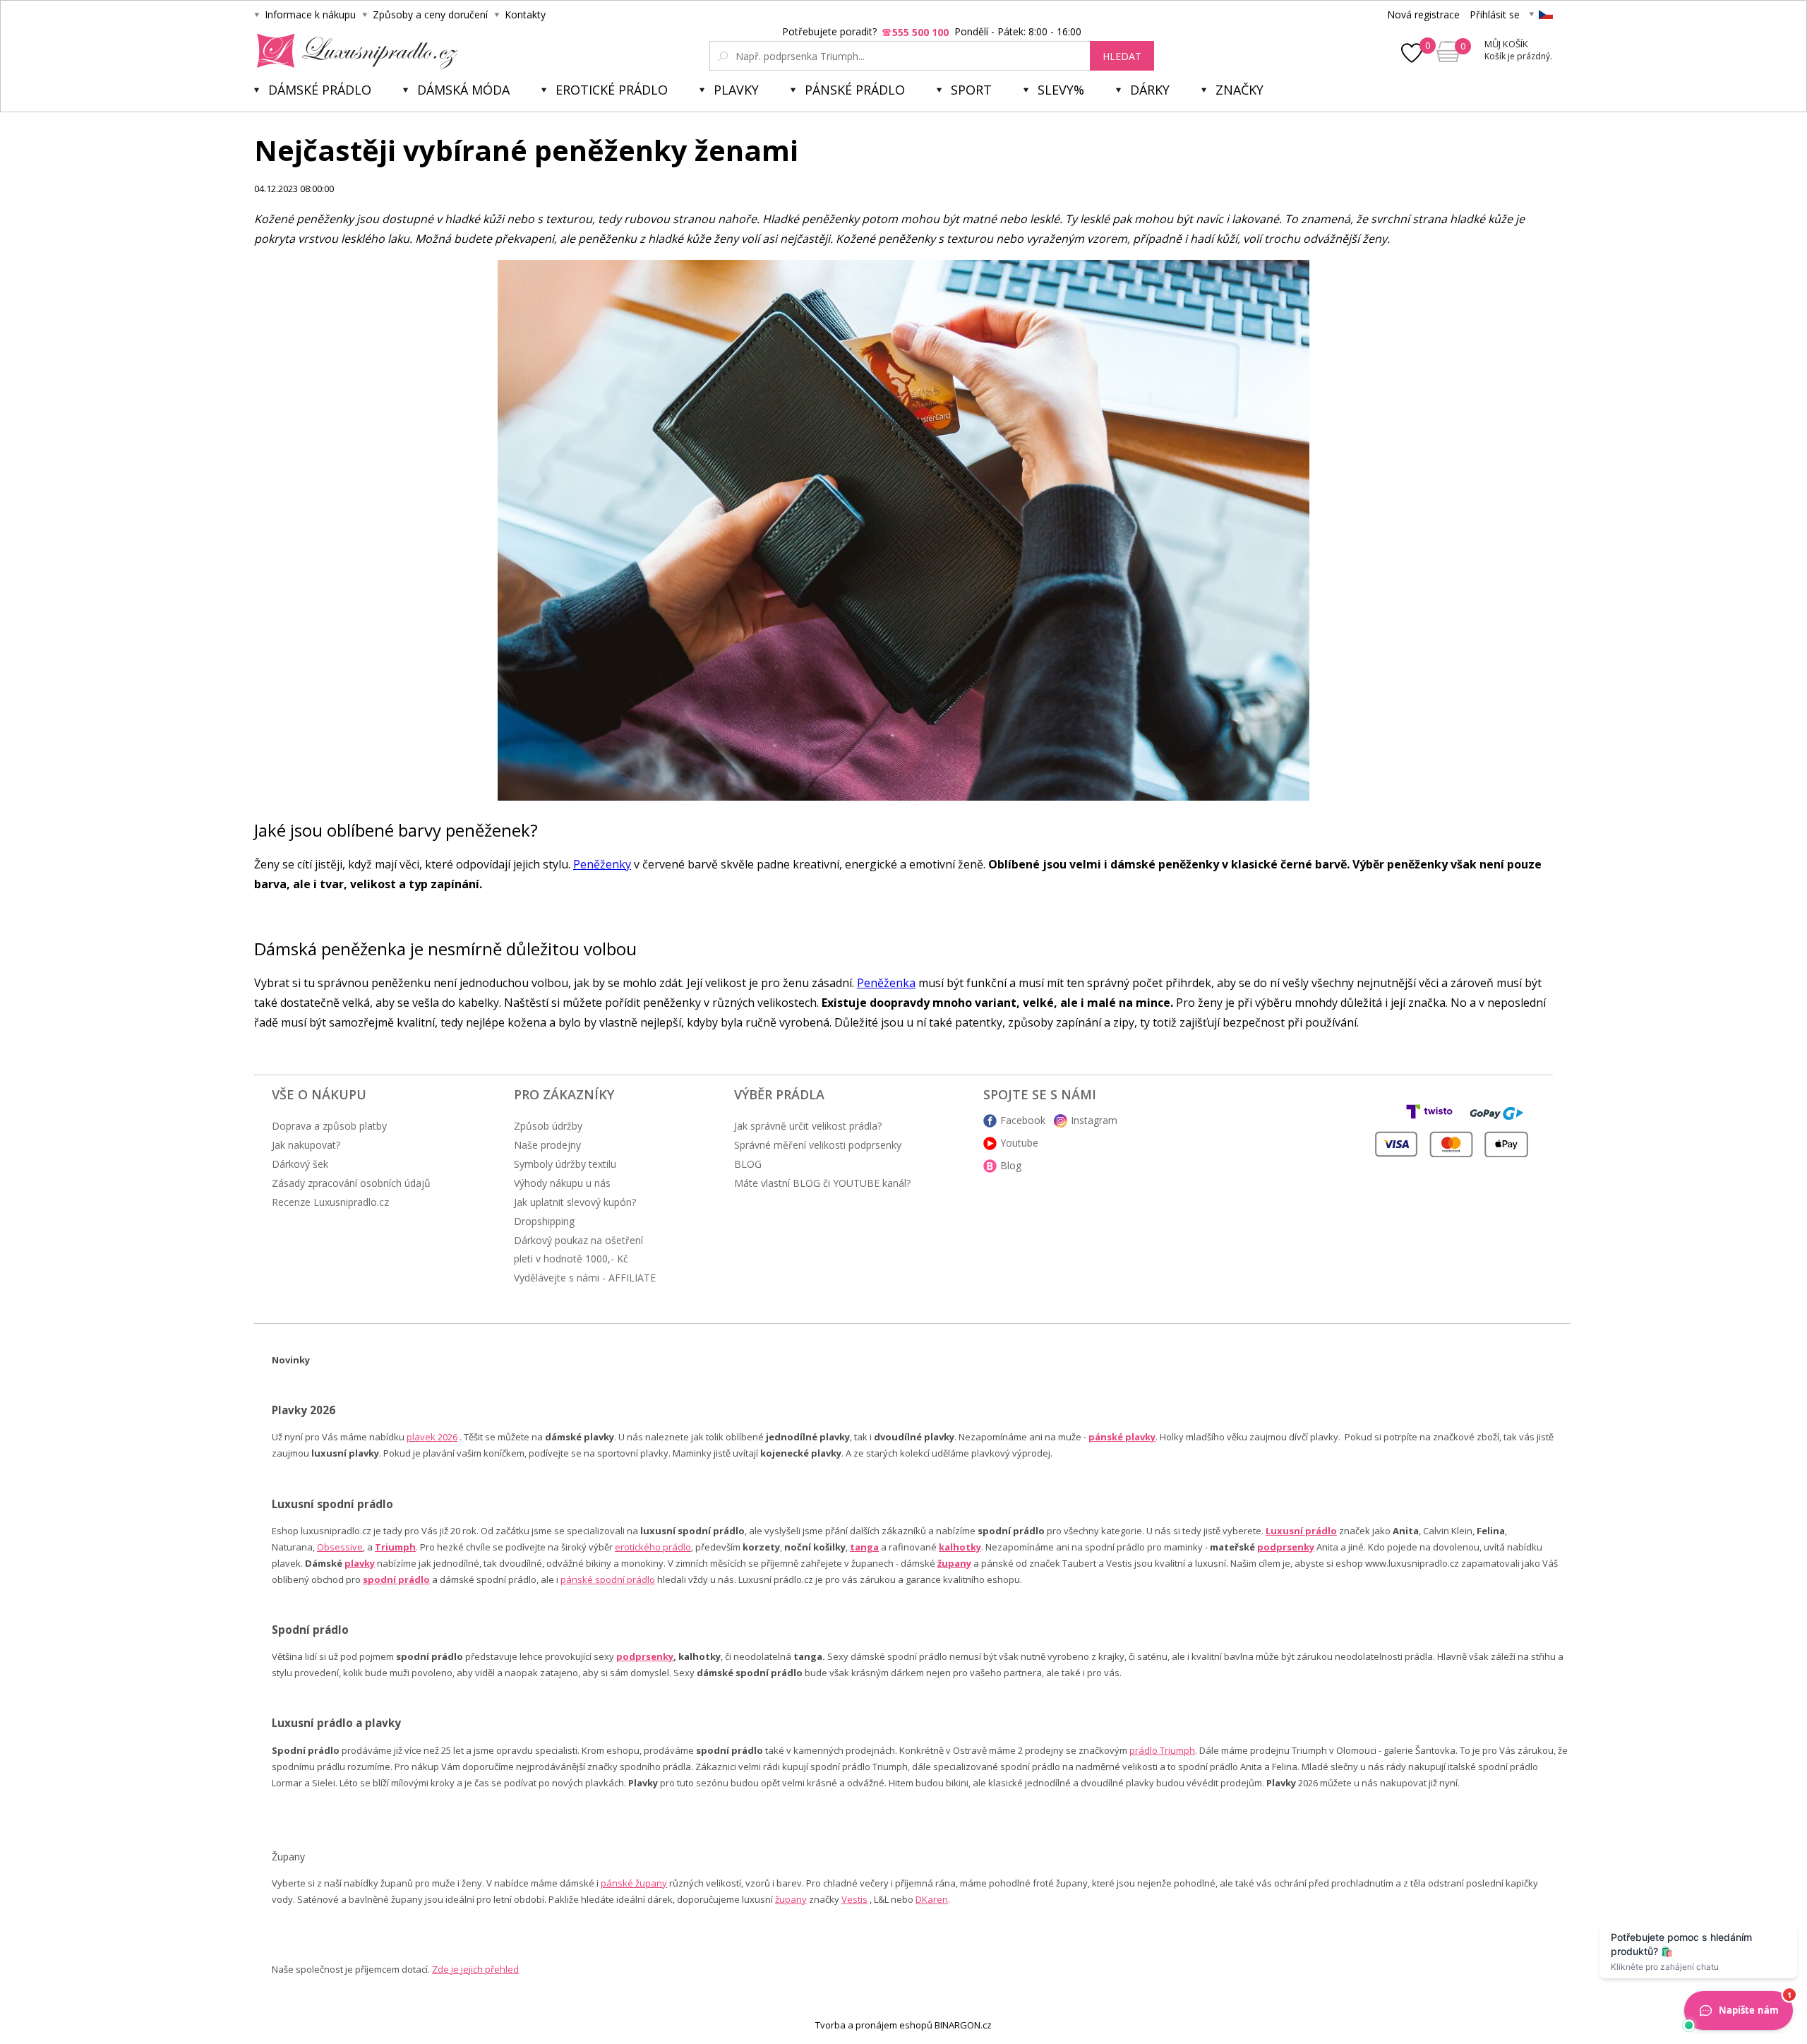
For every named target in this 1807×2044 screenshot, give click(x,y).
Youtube (1019, 1143)
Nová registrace (1423, 14)
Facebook (1023, 1120)
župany (954, 1563)
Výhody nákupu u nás (562, 1183)
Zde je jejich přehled (475, 1969)
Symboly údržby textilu (565, 1164)
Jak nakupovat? (306, 1145)
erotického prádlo (653, 1547)
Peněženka (886, 983)
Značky (1239, 90)
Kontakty (525, 14)
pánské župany (634, 1883)
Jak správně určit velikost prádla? (808, 1126)
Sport (971, 90)
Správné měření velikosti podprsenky (818, 1145)
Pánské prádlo (855, 90)
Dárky (1150, 90)
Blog (1011, 1165)
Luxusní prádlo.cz (353, 51)
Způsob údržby (548, 1126)
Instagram (1094, 1120)
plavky (360, 1563)
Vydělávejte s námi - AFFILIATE (585, 1278)
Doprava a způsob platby (329, 1126)
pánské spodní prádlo (608, 1579)
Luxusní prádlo (1301, 1531)
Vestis (854, 1899)
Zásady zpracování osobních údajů (351, 1183)
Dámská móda (463, 90)
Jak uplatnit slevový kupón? (575, 1202)
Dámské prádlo (320, 90)
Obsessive (340, 1547)
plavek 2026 (432, 1437)
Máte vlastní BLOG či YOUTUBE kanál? (822, 1183)
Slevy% (1061, 90)
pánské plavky (1122, 1437)
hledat (1122, 56)
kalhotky (960, 1547)
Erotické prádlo (612, 90)
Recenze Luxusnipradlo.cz (330, 1202)
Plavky (736, 90)
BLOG (748, 1164)
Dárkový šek (300, 1164)
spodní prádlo (396, 1579)
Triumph (395, 1547)
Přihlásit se (1495, 14)
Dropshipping (544, 1221)
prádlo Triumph (1162, 1750)
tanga (864, 1547)
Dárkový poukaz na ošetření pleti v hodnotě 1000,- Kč (578, 1249)
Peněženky (602, 864)
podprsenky (1286, 1547)
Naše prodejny (547, 1145)
